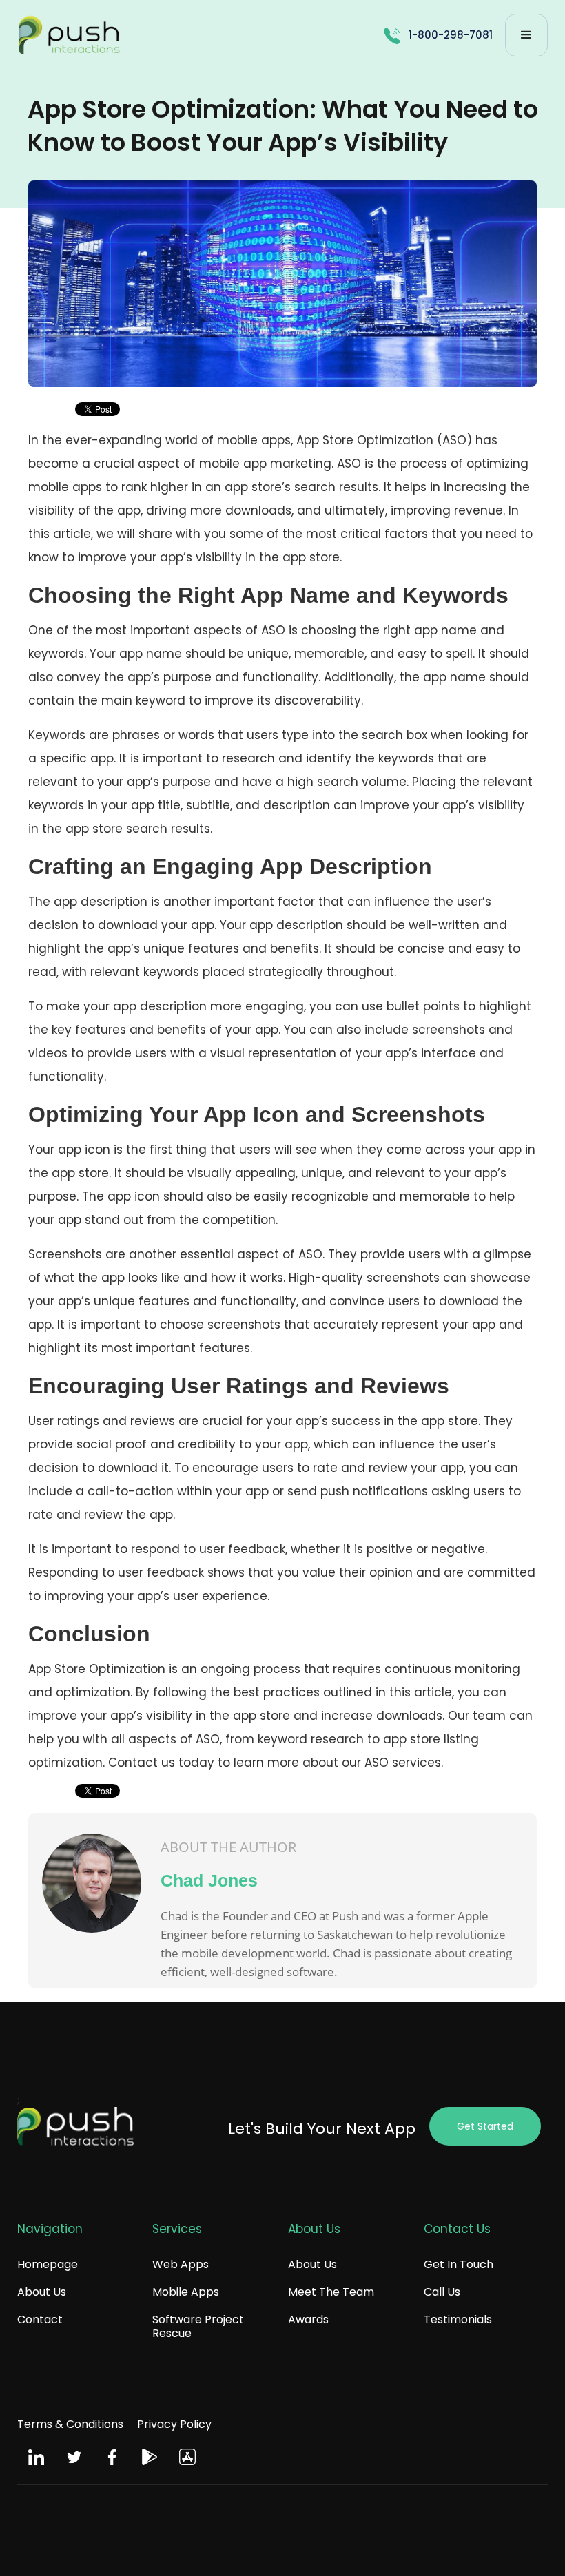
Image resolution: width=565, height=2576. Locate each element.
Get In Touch (459, 2264)
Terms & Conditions (70, 2424)
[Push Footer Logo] (76, 2130)
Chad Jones (209, 1880)
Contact (40, 2319)
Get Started (485, 2126)
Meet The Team (331, 2292)
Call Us (442, 2292)
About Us (42, 2292)
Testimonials (458, 2319)
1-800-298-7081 (451, 35)
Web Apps (181, 2264)
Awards (308, 2319)
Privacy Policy (174, 2424)
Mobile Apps (186, 2292)
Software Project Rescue (198, 2326)
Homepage (48, 2264)
